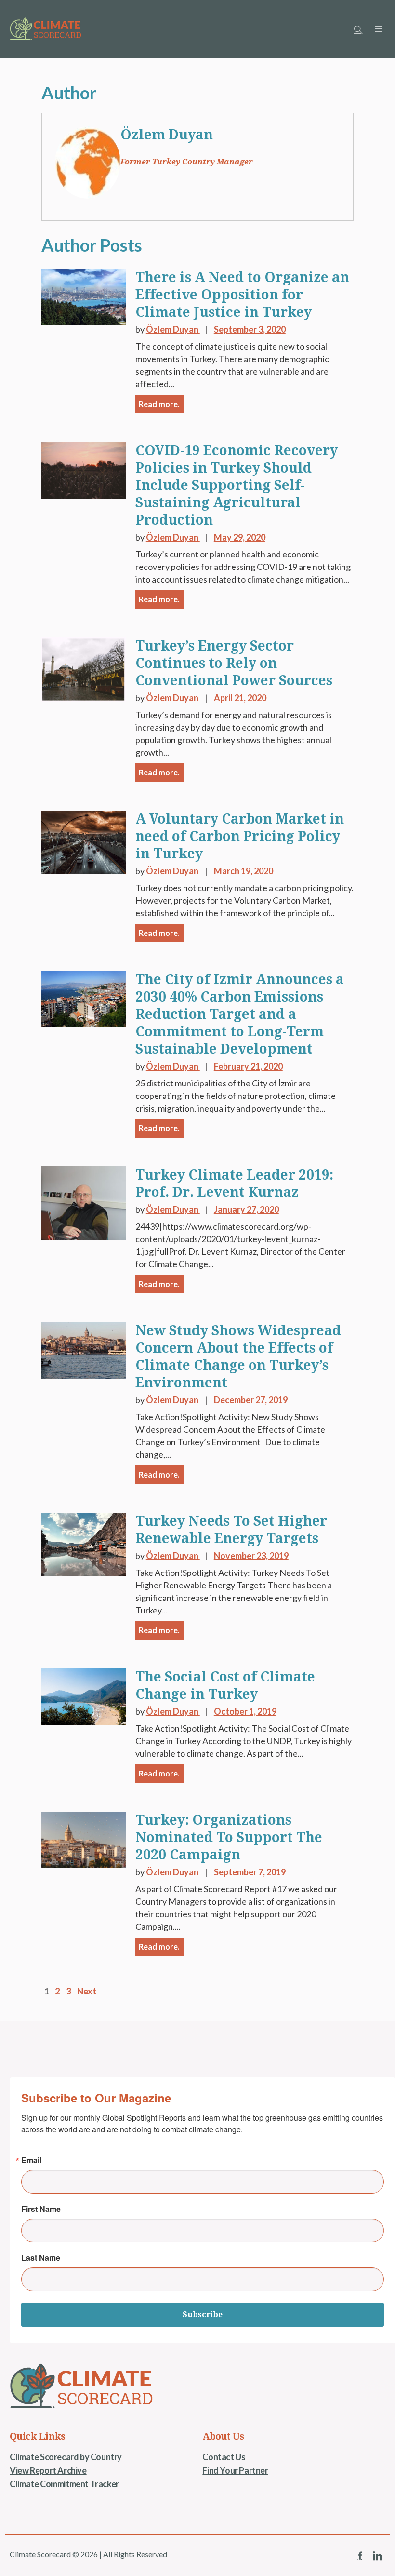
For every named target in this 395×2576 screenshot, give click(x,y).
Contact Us (224, 2457)
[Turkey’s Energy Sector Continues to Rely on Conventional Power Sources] (84, 668)
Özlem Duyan (167, 135)
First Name (41, 2209)
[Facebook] (360, 2556)
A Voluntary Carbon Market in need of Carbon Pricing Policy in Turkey (240, 836)
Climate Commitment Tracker (64, 2484)
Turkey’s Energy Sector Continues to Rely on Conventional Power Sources (234, 663)
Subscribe (203, 2314)
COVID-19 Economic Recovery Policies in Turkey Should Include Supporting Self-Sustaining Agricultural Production (237, 485)
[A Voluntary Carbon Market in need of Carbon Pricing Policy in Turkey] (84, 841)
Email (31, 2160)
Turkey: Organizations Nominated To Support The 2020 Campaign (229, 1837)
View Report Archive (48, 2470)
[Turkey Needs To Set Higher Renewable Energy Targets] (84, 1543)
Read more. (159, 404)
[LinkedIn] (377, 2556)
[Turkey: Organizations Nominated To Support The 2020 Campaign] (84, 1839)
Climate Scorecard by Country (66, 2457)
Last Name (41, 2258)
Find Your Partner (235, 2470)
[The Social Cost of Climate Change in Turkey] (84, 1695)
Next (87, 1991)
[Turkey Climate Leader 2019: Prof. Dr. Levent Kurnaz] (84, 1202)
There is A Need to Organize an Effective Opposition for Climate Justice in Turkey (242, 295)
